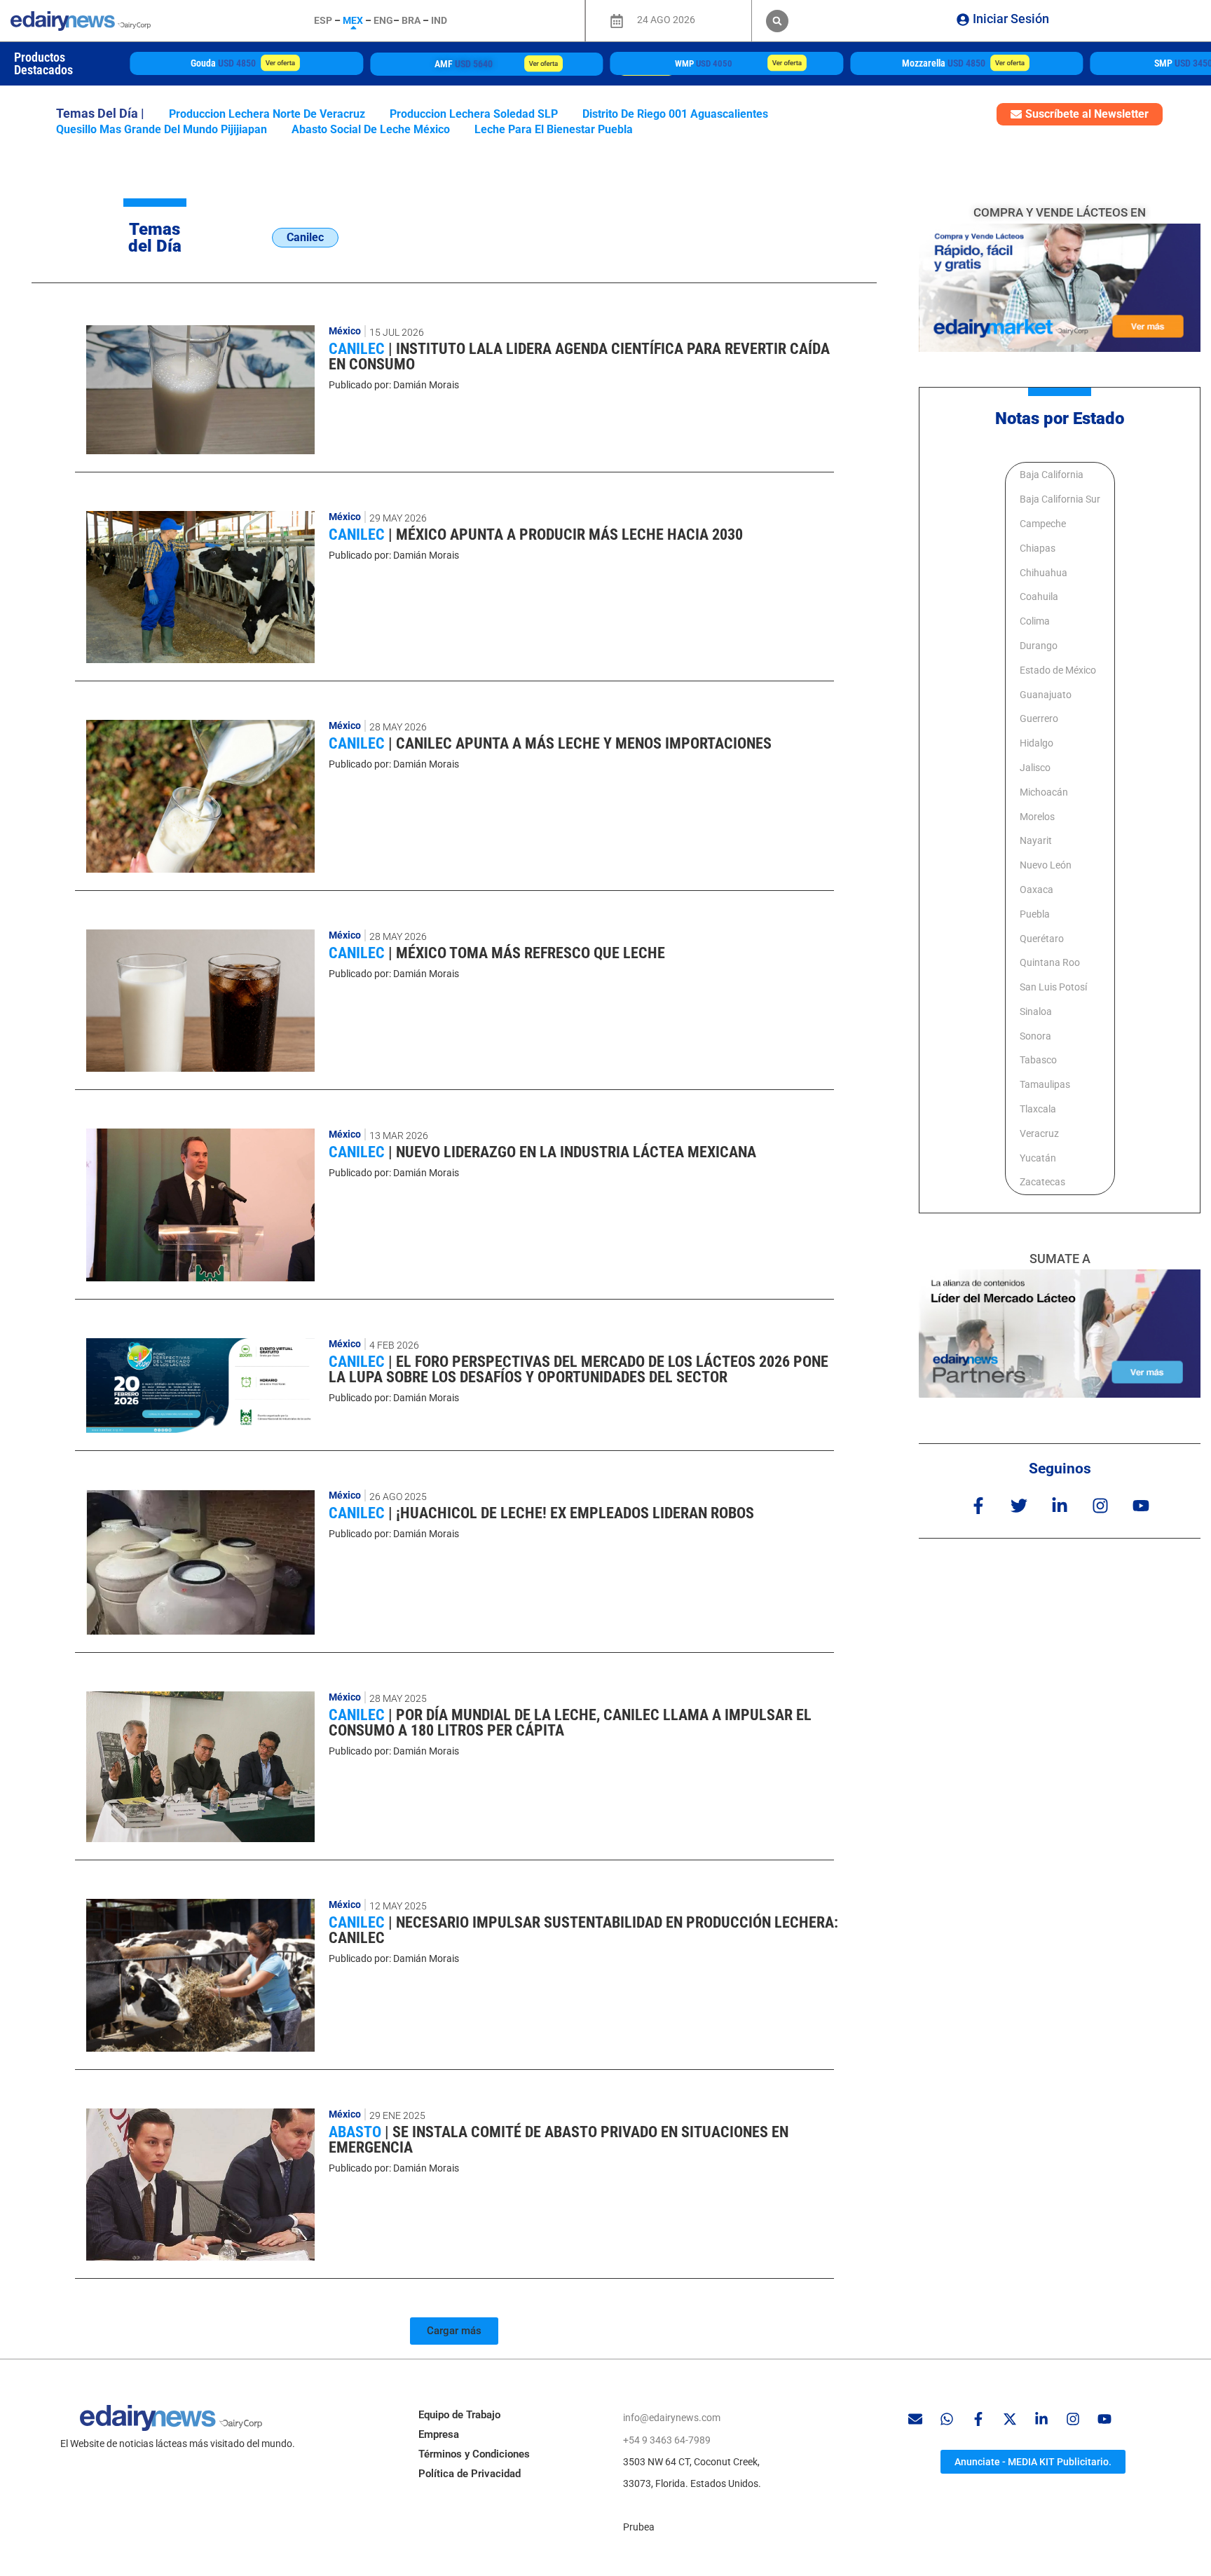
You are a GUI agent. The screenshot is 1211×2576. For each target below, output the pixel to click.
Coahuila (1039, 597)
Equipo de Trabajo (459, 2415)
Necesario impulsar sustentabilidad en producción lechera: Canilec (583, 1930)
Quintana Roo (1050, 962)
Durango (1039, 646)
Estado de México (1058, 670)
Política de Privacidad (470, 2474)
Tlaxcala (1038, 1109)
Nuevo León (1046, 865)
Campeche (1043, 524)
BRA (411, 20)
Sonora (1035, 1036)
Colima (1035, 621)
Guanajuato (1046, 695)
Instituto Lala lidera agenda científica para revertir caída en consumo (579, 356)
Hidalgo (1036, 743)
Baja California (1052, 475)
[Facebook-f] (978, 1505)
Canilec (358, 349)
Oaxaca (1036, 890)
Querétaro (1042, 939)
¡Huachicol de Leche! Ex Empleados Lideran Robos (575, 1513)
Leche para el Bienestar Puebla (554, 129)
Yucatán (1038, 1158)
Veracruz (1039, 1133)
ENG (383, 20)
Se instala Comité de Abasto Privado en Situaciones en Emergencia (559, 2140)
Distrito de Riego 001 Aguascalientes (675, 114)
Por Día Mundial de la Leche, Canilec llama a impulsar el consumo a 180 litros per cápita (570, 1723)
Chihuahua (1044, 573)
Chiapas (1038, 548)
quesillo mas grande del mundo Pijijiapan (162, 129)
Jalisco (1035, 768)
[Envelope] (915, 2419)
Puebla (1035, 914)
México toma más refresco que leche (531, 953)
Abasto (357, 2132)
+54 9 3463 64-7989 (667, 2440)
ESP (323, 20)
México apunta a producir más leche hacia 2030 (569, 534)
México (345, 331)
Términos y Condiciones (474, 2454)
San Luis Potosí (1053, 987)
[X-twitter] (1010, 2419)
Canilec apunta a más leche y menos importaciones (584, 743)
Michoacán (1044, 792)
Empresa (439, 2434)
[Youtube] (1141, 1505)
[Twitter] (1019, 1505)
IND (439, 20)
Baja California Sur (1060, 499)
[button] (777, 21)
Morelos (1037, 817)
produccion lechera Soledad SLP (474, 114)
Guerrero (1039, 718)
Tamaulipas (1045, 1084)
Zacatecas (1042, 1182)
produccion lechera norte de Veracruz (267, 114)
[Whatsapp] (947, 2419)
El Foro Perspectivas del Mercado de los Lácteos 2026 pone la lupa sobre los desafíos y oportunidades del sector (579, 1369)
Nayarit (1036, 840)
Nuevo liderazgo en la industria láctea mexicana (576, 1152)
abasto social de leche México (371, 129)
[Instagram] (1101, 1505)
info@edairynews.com (672, 2418)
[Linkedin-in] (1059, 1505)
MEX (353, 20)
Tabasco (1038, 1060)
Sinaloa (1036, 1011)
